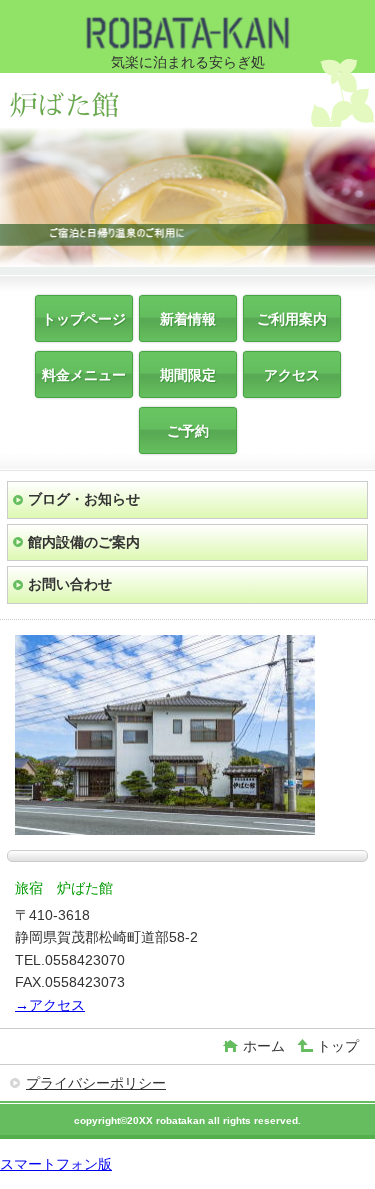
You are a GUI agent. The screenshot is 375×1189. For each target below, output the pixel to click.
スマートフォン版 (56, 1164)
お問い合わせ (70, 584)
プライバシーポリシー (96, 1083)
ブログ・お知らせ (84, 499)
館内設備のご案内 (84, 542)
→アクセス (50, 1005)
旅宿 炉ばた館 (98, 102)
